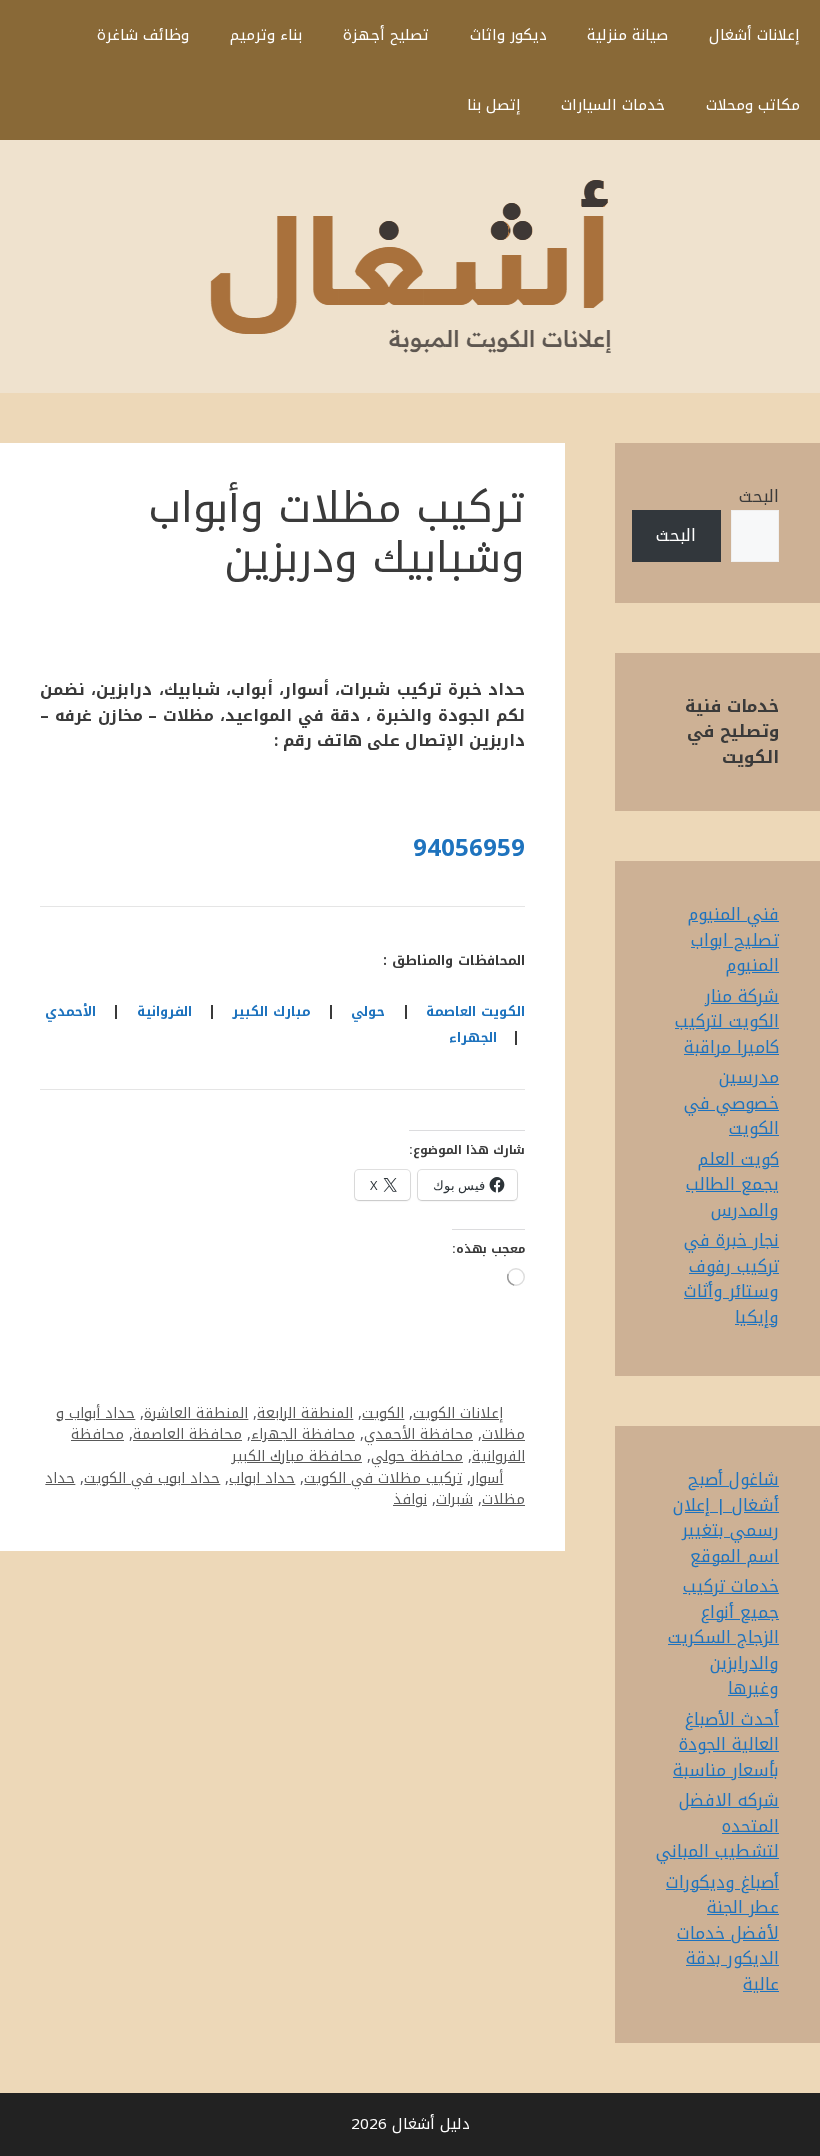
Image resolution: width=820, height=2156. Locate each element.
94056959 (469, 848)
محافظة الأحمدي (418, 1434)
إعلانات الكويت (458, 1413)
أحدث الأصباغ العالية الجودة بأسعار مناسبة (726, 1744)
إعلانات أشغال (754, 35)
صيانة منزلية (627, 35)
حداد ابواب (262, 1478)
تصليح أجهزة (386, 35)
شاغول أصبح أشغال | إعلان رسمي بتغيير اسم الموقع (726, 1517)
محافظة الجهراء (303, 1434)
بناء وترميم (266, 35)
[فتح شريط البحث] (416, 105)
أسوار (487, 1478)
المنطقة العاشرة (196, 1413)
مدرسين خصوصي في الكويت (731, 1102)
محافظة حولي (417, 1456)
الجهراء (473, 1037)
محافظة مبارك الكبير (297, 1456)
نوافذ (410, 1499)
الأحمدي (70, 1011)
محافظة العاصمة (187, 1434)
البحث (759, 496)
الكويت (383, 1413)
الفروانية (164, 1011)
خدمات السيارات (613, 105)
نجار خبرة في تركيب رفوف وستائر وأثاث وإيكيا (731, 1278)
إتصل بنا (494, 105)
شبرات (454, 1499)
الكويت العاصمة (475, 1011)
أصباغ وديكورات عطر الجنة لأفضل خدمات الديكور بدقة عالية (722, 1933)
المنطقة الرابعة (305, 1413)
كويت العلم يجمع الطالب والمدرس (732, 1184)
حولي (368, 1011)
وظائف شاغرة (143, 35)
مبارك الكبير (271, 1011)
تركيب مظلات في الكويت (383, 1478)
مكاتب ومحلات (753, 105)
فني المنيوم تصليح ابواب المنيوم (733, 939)
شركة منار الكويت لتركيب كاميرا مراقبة (727, 1021)
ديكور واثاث (508, 35)
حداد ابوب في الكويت (152, 1478)
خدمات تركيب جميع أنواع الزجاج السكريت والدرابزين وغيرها (723, 1637)
